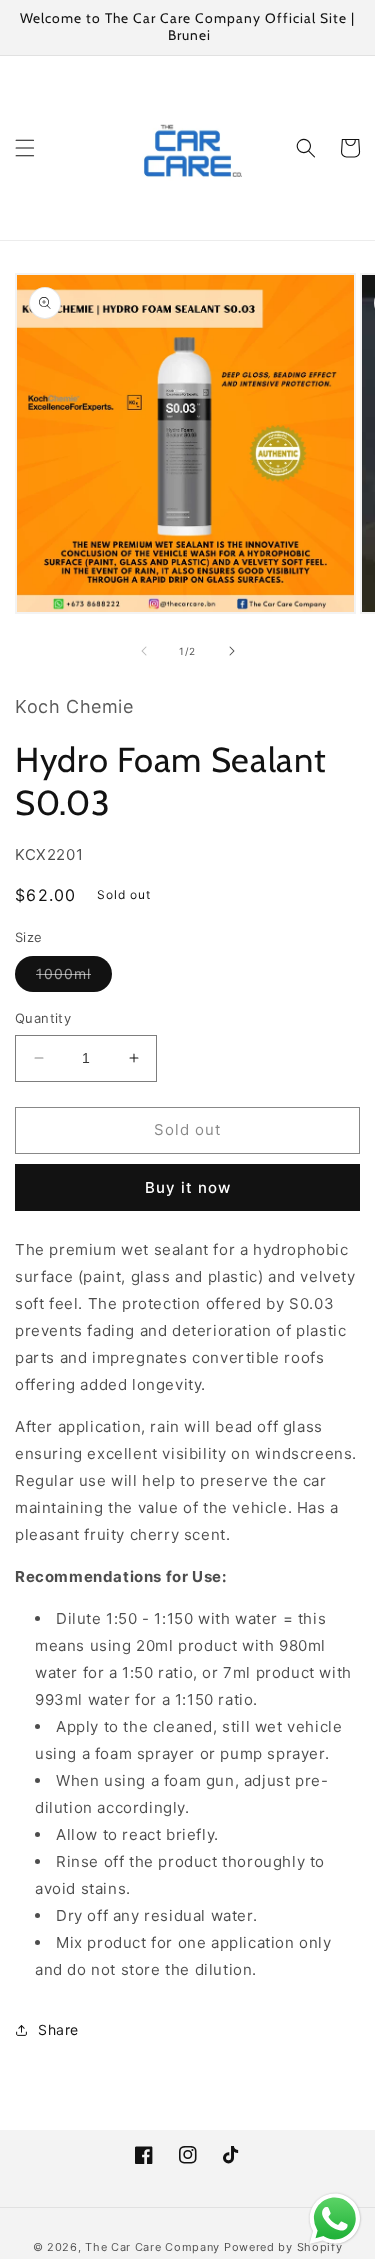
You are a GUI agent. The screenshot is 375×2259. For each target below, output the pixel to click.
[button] (25, 148)
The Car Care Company (152, 2247)
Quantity (43, 1018)
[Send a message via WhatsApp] (335, 2219)
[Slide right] (232, 651)
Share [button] (58, 2029)
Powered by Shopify (283, 2247)
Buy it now (188, 1187)
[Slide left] (144, 651)
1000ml (74, 978)
